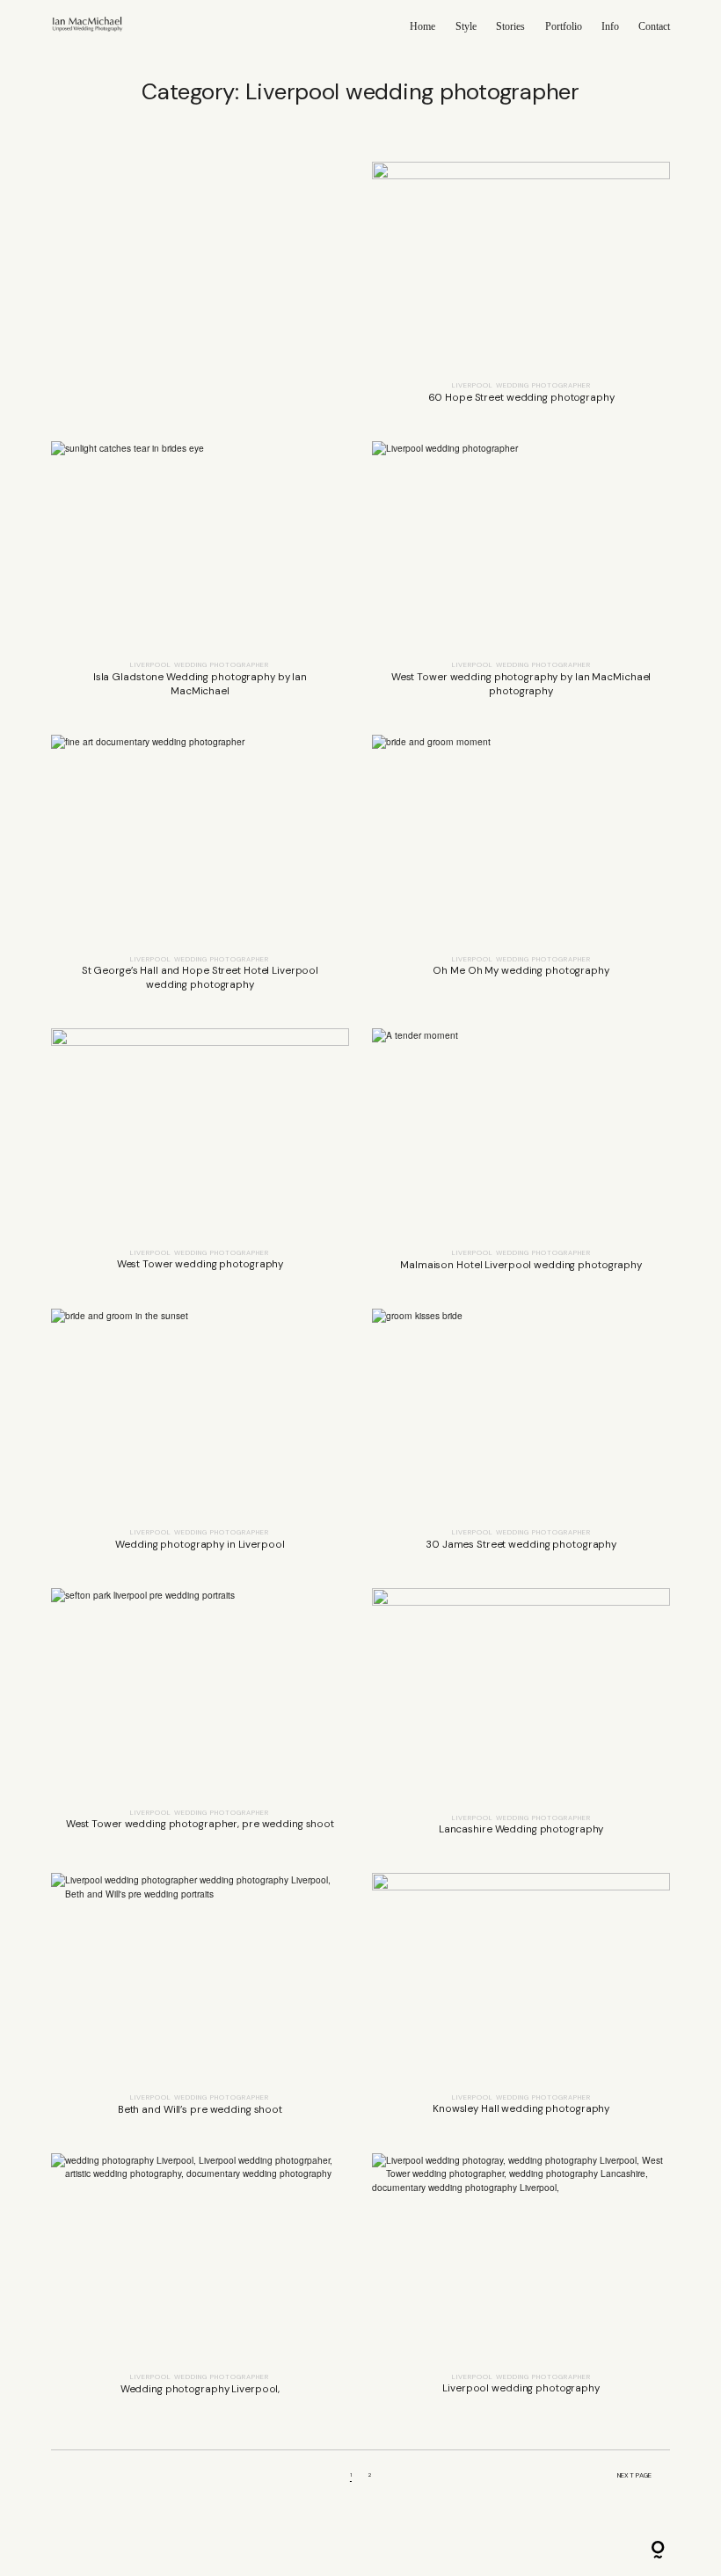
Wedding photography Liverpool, (200, 2282)
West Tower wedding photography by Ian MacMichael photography (521, 577)
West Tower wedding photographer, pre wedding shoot (200, 1719)
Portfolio (564, 26)
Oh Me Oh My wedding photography (521, 870)
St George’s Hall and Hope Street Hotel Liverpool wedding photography (200, 870)
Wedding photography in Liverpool (200, 1437)
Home (422, 26)
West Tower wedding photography (200, 1157)
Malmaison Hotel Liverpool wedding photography (521, 1157)
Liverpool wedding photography (521, 2282)
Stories (510, 26)
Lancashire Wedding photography (521, 1719)
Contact (654, 26)
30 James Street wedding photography (521, 1437)
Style (466, 26)
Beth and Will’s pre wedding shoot (200, 2001)
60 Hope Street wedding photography (521, 290)
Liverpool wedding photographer (521, 385)
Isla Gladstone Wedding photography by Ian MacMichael (200, 577)
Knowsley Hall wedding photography (521, 2001)
